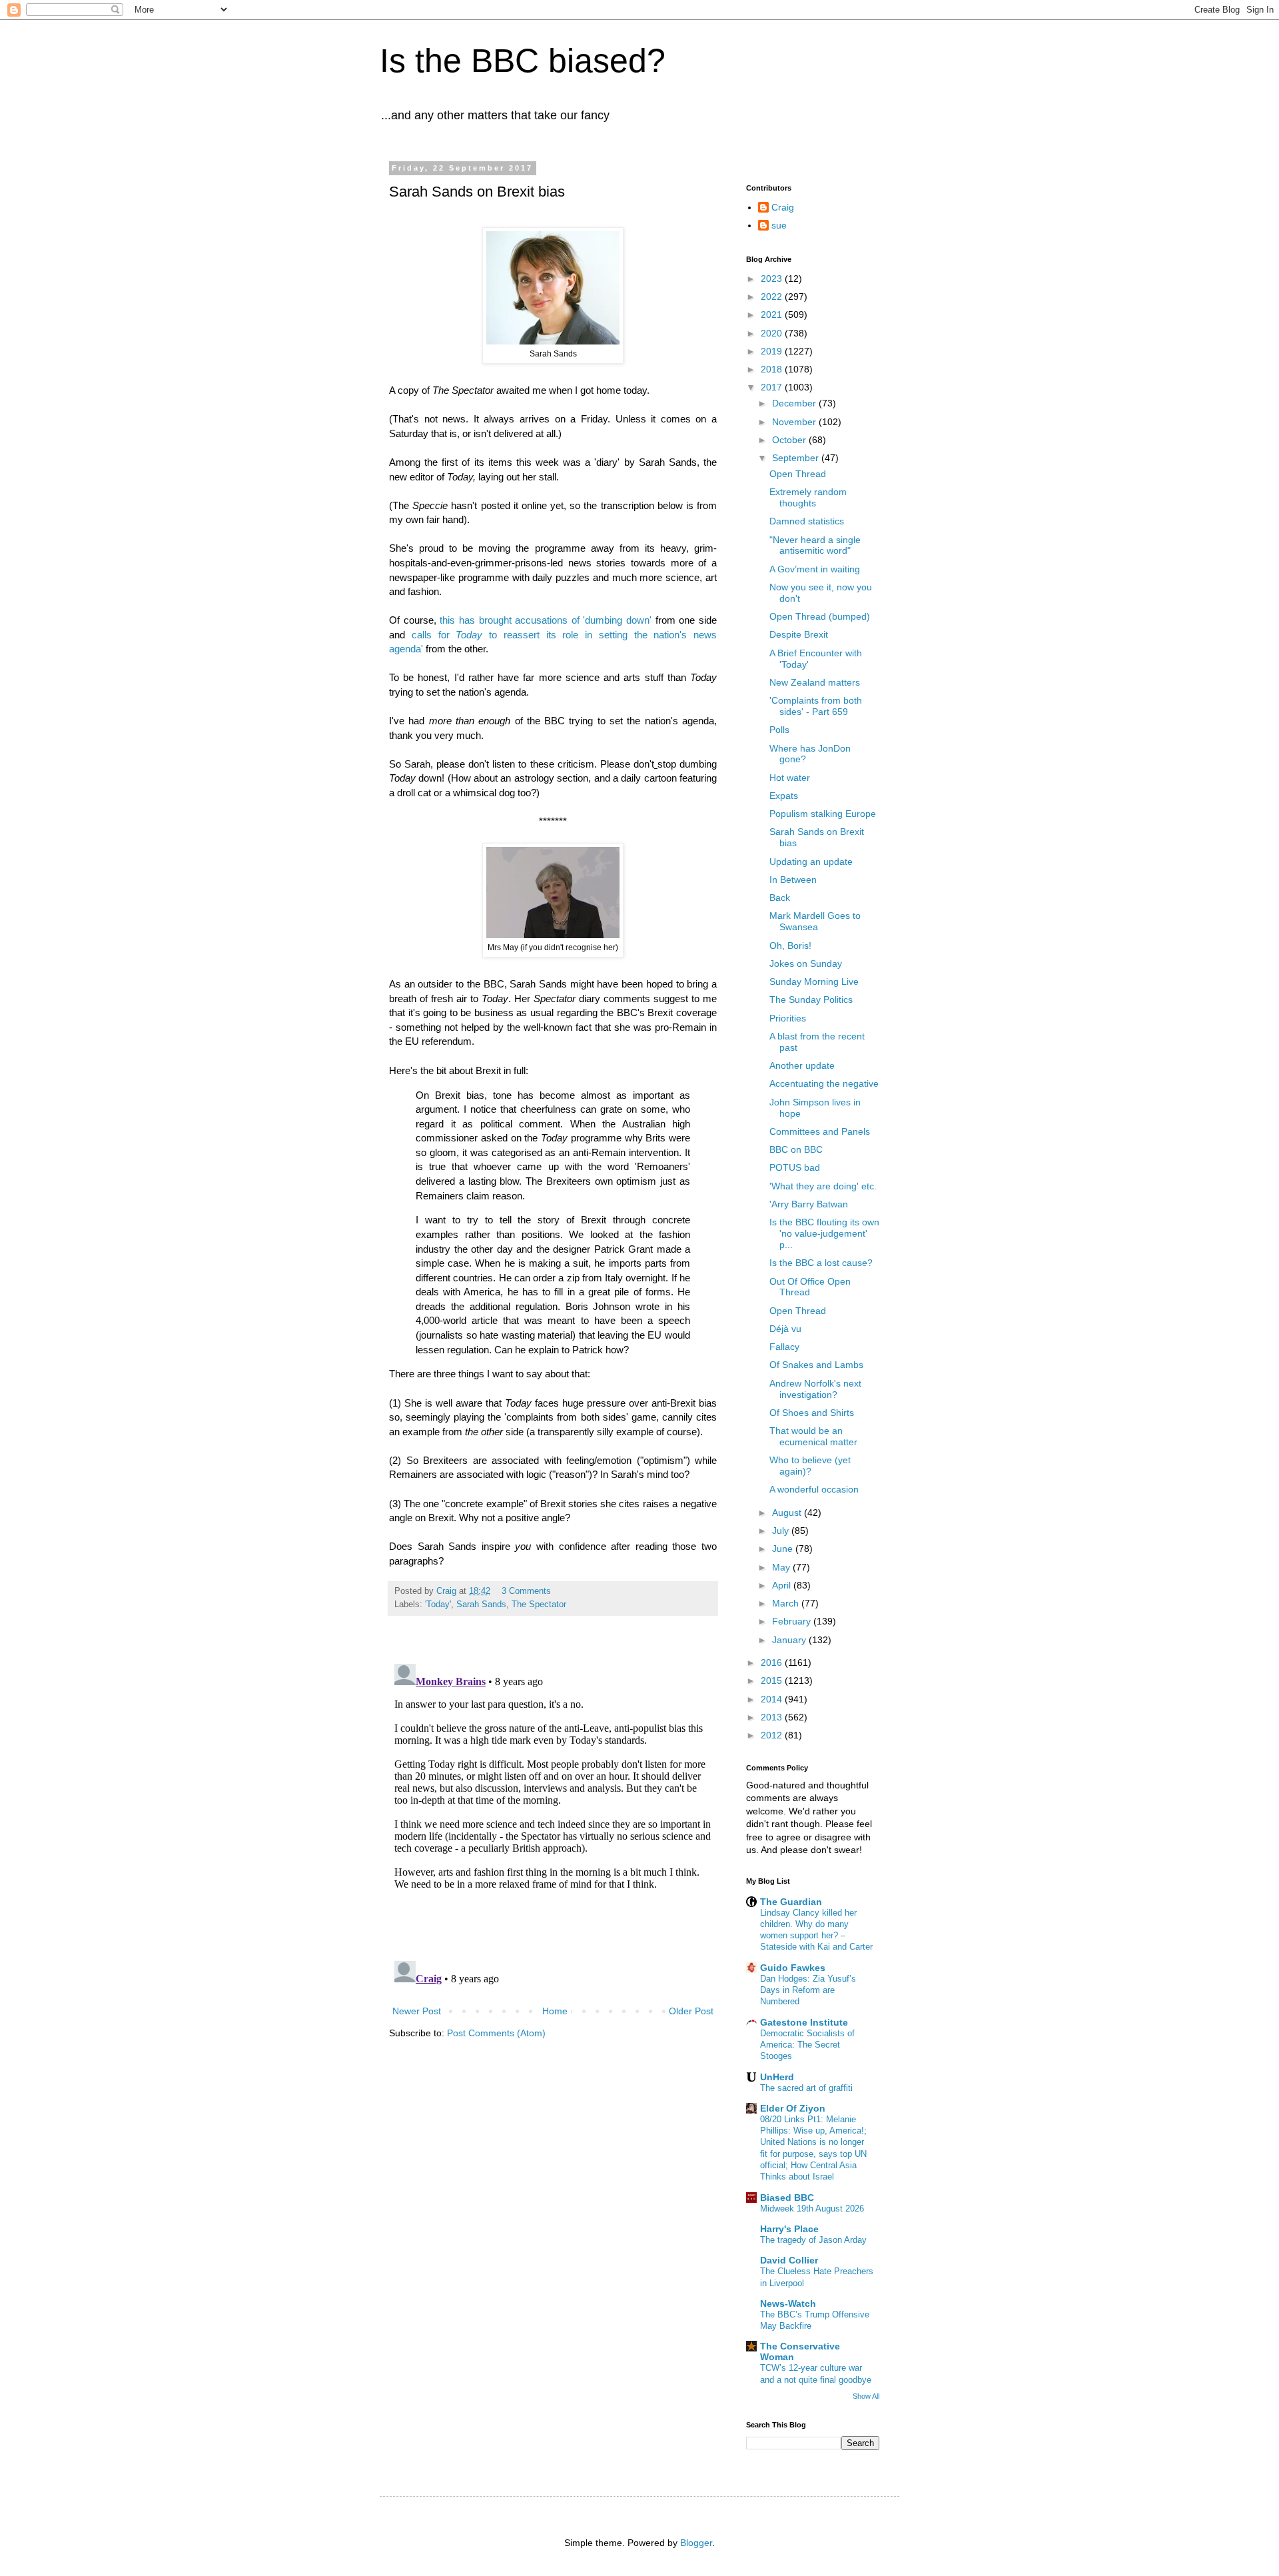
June (784, 1549)
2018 (773, 369)
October (790, 440)
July (782, 1531)
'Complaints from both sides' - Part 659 (816, 706)
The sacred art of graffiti (806, 2088)
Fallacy (784, 1347)
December (795, 403)
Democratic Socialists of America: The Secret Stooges (807, 2045)
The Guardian (791, 1902)
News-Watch (788, 2303)
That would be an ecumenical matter (813, 1436)
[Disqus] (553, 1825)
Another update (802, 1065)
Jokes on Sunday (806, 964)
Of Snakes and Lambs (816, 1365)
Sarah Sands (481, 1605)
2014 (773, 1699)
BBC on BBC (796, 1149)
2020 (773, 333)
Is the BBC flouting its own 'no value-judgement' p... (824, 1233)
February (793, 1621)
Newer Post (417, 2011)
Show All (866, 2396)
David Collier (789, 2260)
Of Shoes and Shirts (812, 1413)
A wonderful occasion (814, 1489)
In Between (793, 880)
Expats (784, 796)
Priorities (788, 1018)
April (783, 1585)
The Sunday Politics (811, 999)
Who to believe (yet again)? (810, 1466)
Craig (783, 207)
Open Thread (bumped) (820, 616)
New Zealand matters (815, 682)
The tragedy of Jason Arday (813, 2240)
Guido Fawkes (793, 1968)
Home (555, 2011)
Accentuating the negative (824, 1083)
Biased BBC (787, 2198)
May (782, 1567)
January (790, 1640)
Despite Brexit (799, 634)
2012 (773, 1735)
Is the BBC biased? (523, 61)
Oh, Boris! (790, 946)
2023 (773, 279)
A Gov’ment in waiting (815, 569)
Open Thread (798, 474)
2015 (773, 1680)
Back (780, 898)
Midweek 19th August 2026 (812, 2209)
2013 (773, 1717)
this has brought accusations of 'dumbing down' (546, 620)
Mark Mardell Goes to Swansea (815, 921)
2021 (773, 315)
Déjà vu (785, 1329)
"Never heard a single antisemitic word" (815, 545)
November (795, 422)
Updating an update (811, 862)
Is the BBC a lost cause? (821, 1263)
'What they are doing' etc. (823, 1186)
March (787, 1603)
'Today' (438, 1605)
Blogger (696, 2543)
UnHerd (777, 2077)
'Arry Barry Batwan (809, 1204)
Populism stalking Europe (823, 814)
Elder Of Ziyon (793, 2108)
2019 (773, 351)
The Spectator (539, 1605)
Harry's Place (789, 2229)
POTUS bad (795, 1167)
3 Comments (526, 1591)
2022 (773, 297)
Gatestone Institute (804, 2022)
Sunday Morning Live (814, 981)
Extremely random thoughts (808, 497)
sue (779, 225)
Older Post (691, 2011)
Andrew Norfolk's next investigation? (815, 1389)
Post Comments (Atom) (496, 2033)
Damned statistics (807, 521)
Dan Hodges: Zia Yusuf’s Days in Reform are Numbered (808, 1990)
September (797, 458)
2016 (773, 1662)
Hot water (790, 778)
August (788, 1513)
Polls (779, 730)
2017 (773, 387)
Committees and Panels (820, 1131)
